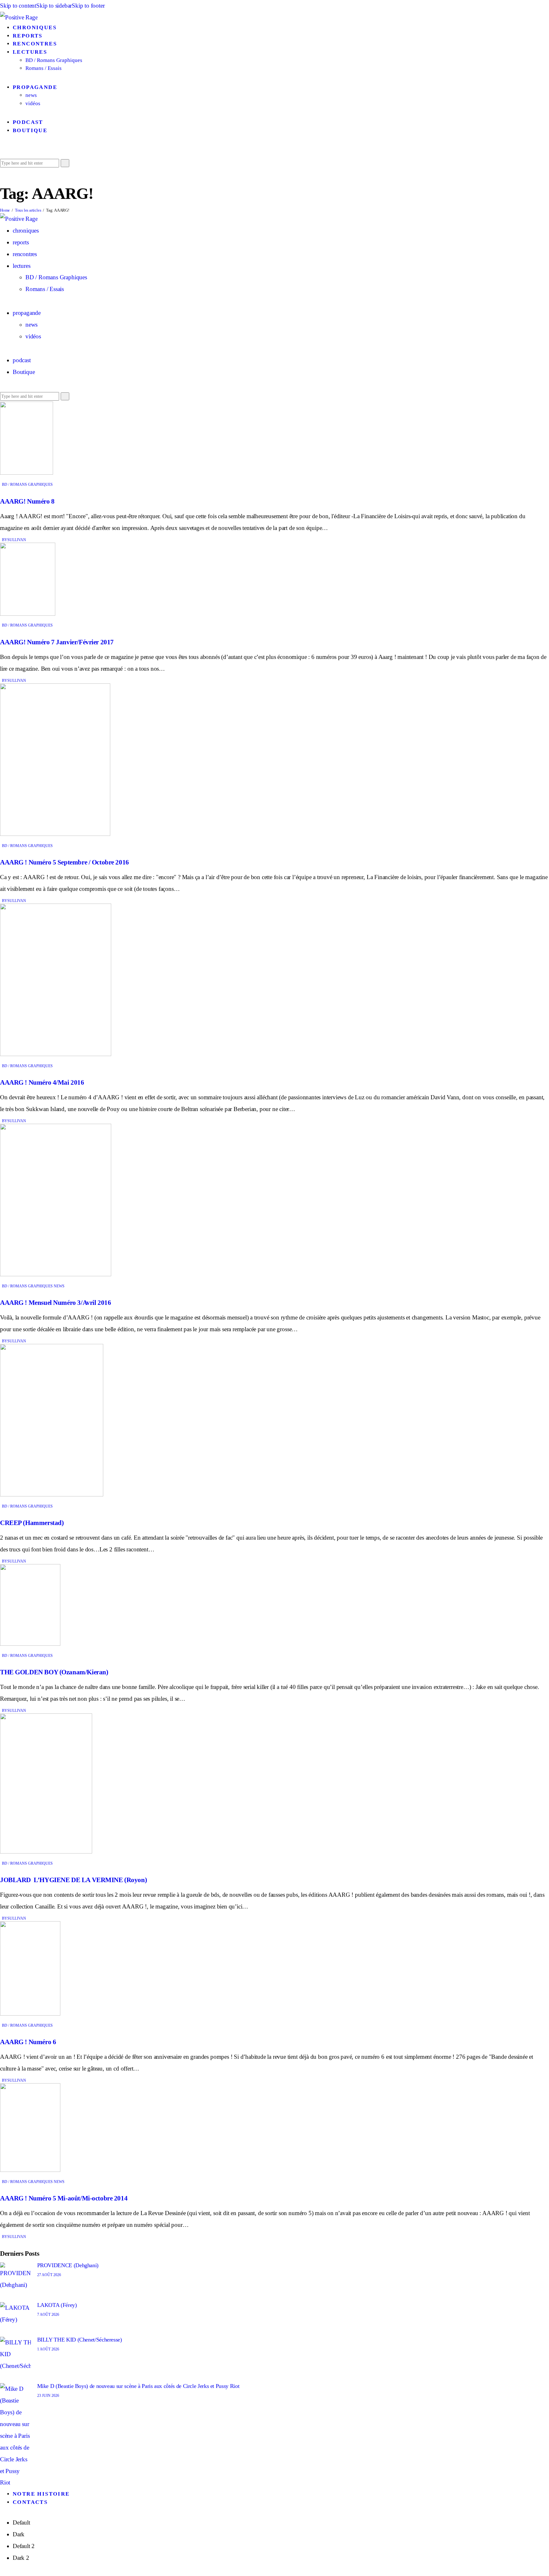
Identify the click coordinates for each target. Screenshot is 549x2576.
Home (5, 210)
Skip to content (18, 6)
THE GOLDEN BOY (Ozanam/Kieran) (54, 1672)
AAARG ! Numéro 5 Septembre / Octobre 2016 (64, 862)
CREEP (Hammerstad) (32, 1523)
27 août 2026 (49, 2275)
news (59, 1286)
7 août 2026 (48, 2315)
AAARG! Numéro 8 (27, 501)
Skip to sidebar (54, 6)
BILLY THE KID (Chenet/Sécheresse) (80, 2340)
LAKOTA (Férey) (57, 2305)
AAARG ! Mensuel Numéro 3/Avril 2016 (55, 1303)
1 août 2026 (48, 2349)
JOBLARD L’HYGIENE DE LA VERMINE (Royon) (73, 1880)
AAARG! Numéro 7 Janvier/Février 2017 (57, 642)
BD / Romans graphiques (27, 485)
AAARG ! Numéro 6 (28, 2042)
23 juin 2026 (48, 2396)
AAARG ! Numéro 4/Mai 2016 (42, 1082)
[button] (2, 151)
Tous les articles (28, 210)
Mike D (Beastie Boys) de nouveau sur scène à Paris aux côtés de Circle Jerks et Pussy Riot (138, 2386)
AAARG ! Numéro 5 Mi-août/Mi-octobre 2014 (64, 2198)
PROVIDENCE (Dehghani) (68, 2265)
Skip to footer (88, 6)
